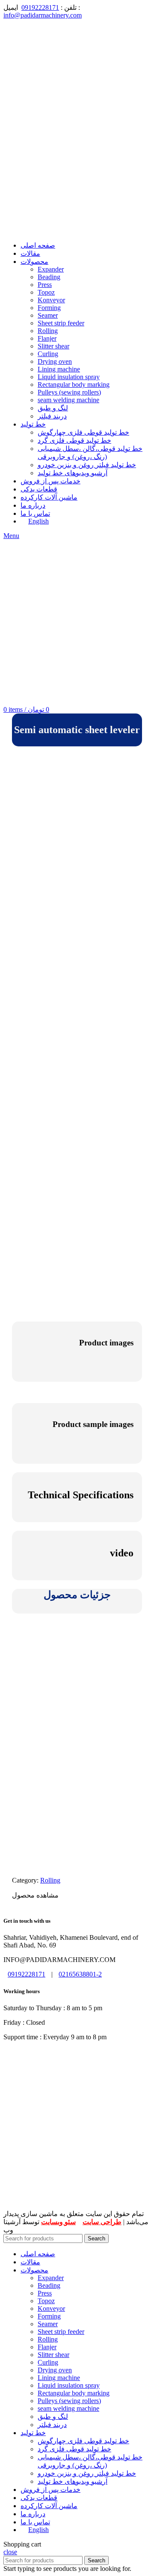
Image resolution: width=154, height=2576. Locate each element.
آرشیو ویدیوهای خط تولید (73, 473)
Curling (48, 354)
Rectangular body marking (74, 384)
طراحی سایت (102, 2222)
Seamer (48, 315)
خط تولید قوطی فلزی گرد (74, 440)
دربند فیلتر (52, 416)
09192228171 (40, 7)
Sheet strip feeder (61, 323)
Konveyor (51, 300)
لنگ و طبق (53, 408)
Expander (51, 269)
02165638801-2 (80, 1974)
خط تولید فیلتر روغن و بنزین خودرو (87, 465)
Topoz (46, 292)
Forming (49, 308)
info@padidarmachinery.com (43, 15)
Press (45, 285)
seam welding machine (68, 400)
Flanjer (47, 338)
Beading (49, 277)
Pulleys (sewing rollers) (69, 392)
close (10, 2552)
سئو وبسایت (58, 2222)
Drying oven (55, 361)
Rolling (48, 331)
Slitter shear (53, 346)
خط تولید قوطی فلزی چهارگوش (83, 432)
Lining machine (59, 369)
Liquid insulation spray (69, 377)
